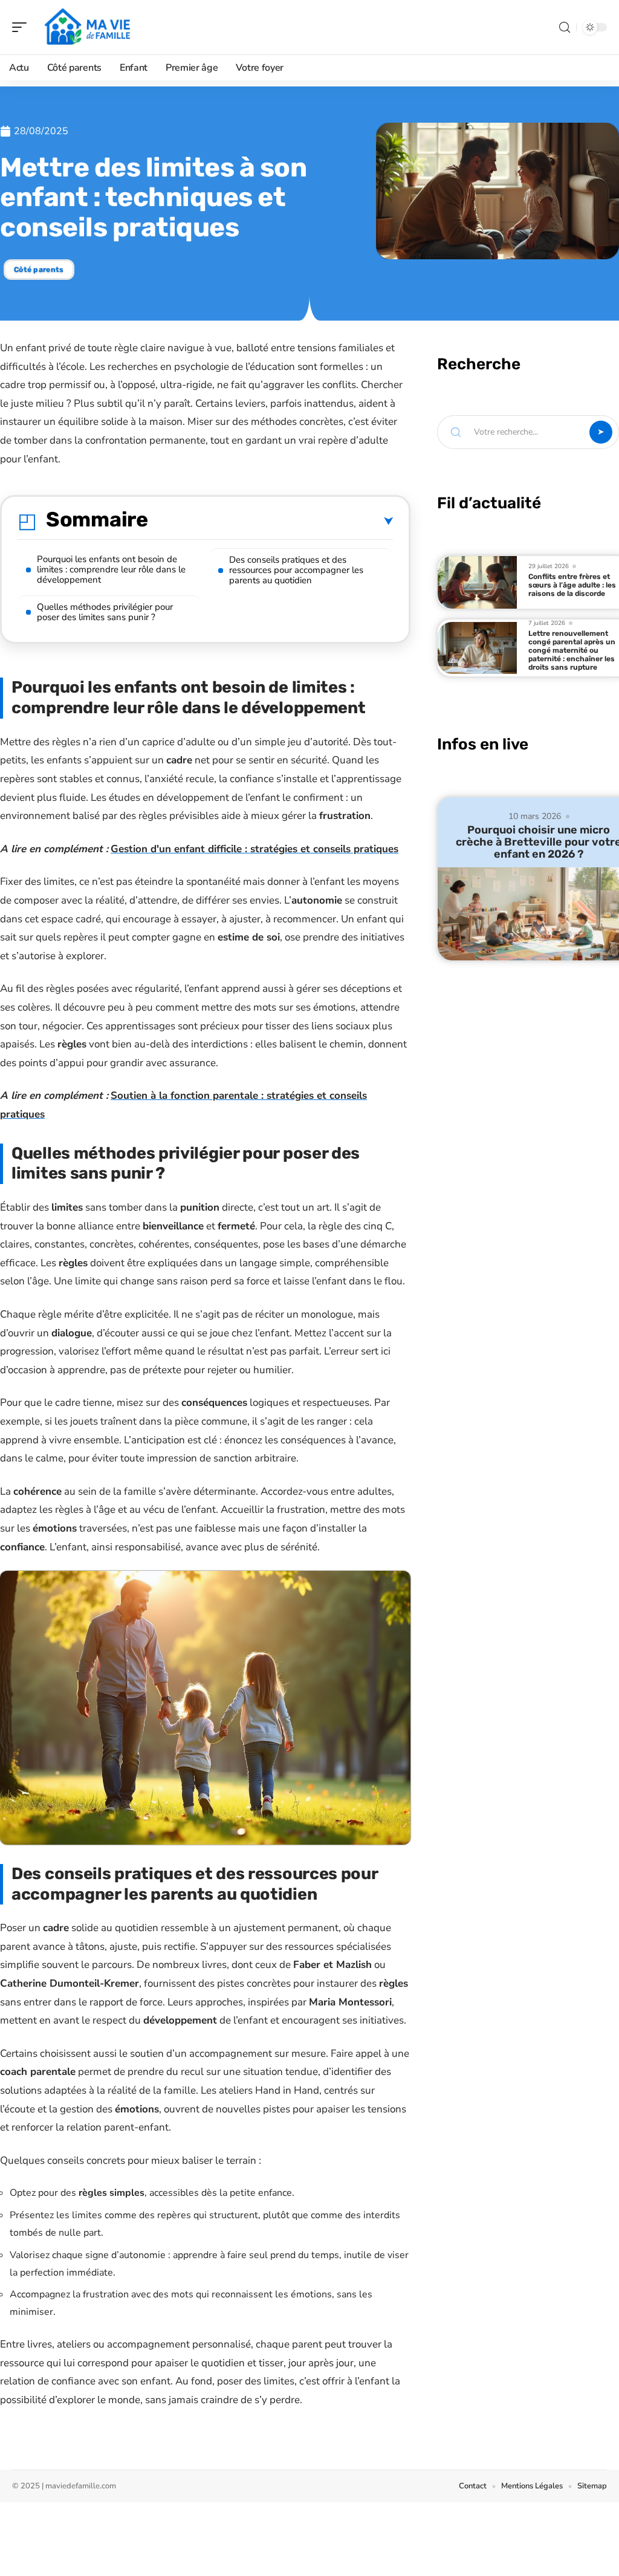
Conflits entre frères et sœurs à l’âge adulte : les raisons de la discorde (572, 585)
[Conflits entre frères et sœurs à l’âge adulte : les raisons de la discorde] (478, 582)
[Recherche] (565, 28)
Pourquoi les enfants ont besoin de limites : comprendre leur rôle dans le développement (111, 569)
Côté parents (39, 270)
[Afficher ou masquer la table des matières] (271, 522)
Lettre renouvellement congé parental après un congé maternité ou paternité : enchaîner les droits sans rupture (572, 650)
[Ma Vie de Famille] (87, 27)
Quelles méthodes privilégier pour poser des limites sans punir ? (105, 612)
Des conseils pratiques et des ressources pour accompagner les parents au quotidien (296, 570)
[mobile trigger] (22, 27)
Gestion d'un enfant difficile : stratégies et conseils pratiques (254, 849)
